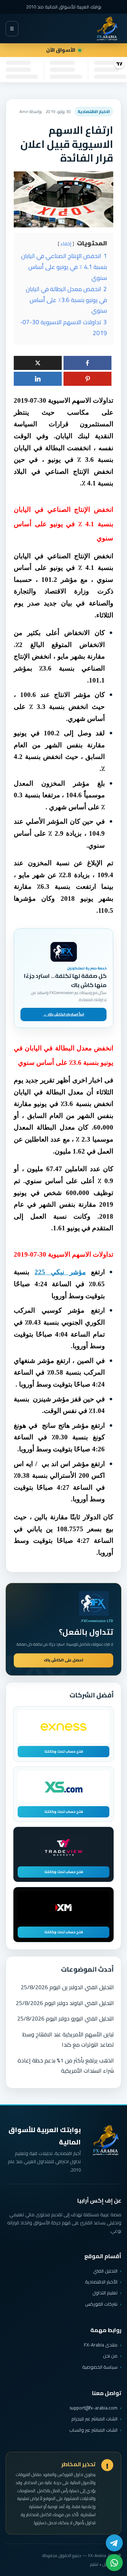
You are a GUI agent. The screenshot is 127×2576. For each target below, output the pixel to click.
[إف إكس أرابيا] (107, 29)
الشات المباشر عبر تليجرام (94, 2419)
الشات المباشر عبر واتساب (93, 2430)
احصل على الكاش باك (64, 1660)
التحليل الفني (105, 2271)
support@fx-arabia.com (93, 2408)
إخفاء (66, 244)
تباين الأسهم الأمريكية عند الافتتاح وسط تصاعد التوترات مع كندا (68, 2039)
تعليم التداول (105, 2293)
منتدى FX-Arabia (101, 2345)
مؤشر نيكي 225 (60, 1272)
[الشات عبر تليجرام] (114, 2543)
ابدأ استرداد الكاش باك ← (64, 1014)
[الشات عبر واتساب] (114, 2563)
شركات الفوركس (101, 2304)
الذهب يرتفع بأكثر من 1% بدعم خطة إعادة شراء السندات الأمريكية (66, 2065)
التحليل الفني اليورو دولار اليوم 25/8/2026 (66, 2018)
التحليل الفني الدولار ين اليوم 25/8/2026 (67, 1987)
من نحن (110, 2356)
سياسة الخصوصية (100, 2367)
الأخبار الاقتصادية (101, 2282)
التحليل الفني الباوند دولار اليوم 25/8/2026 (65, 2003)
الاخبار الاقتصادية (94, 111)
